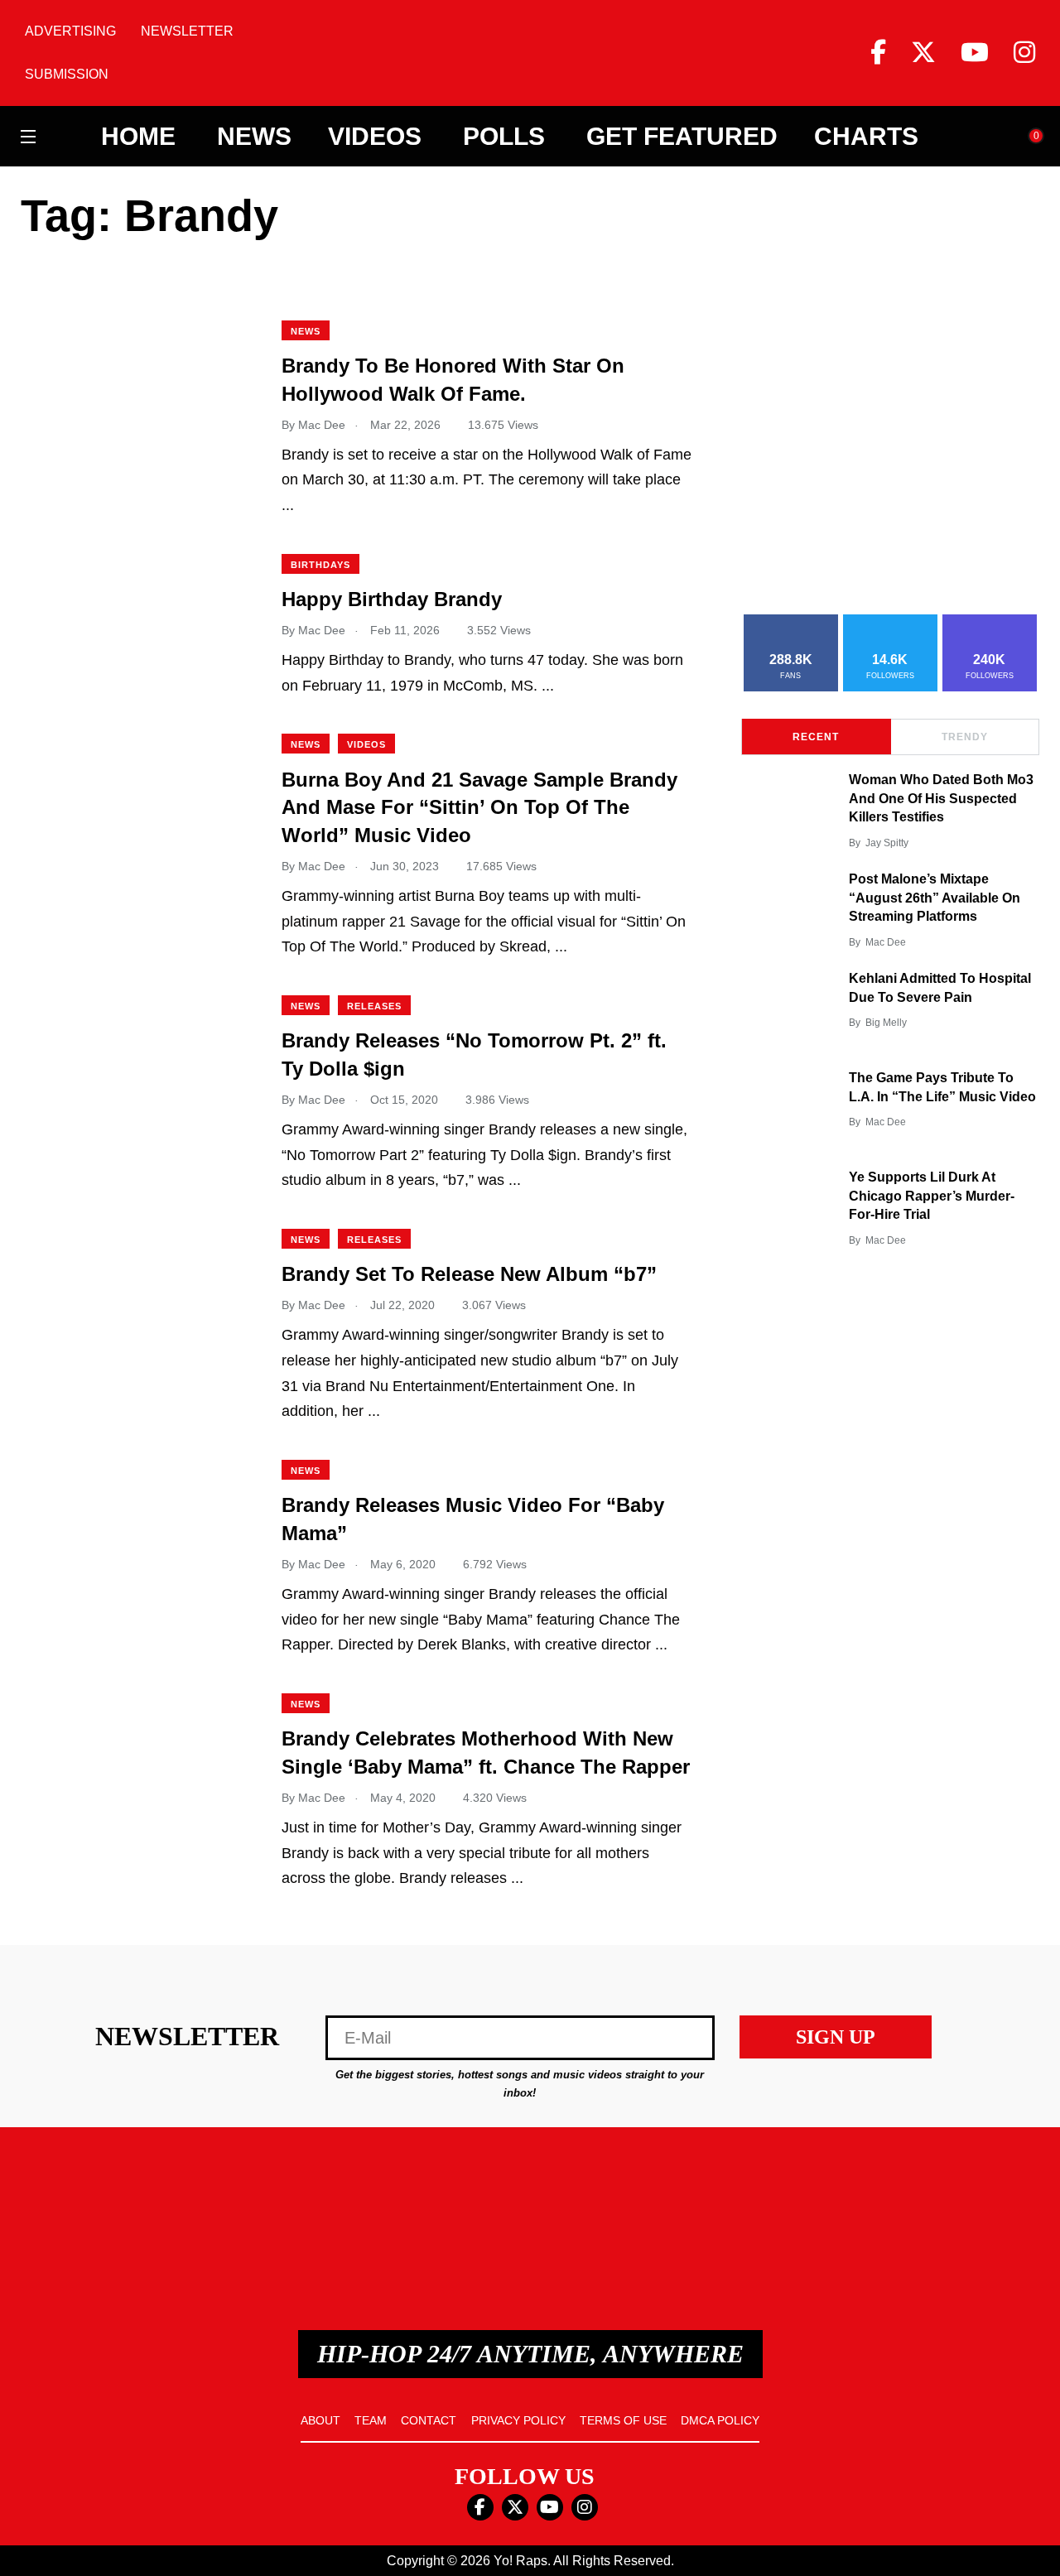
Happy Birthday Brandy (392, 600)
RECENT (816, 737)
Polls (504, 137)
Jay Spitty (887, 843)
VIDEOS (366, 744)
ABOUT (320, 2420)
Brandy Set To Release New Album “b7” (469, 1275)
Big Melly (886, 1023)
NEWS (306, 331)
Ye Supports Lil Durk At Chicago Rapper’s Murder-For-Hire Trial (932, 1196)
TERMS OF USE (623, 2420)
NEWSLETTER (187, 31)
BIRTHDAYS (320, 565)
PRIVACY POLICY (518, 2420)
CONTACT (429, 2420)
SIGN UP (836, 2037)
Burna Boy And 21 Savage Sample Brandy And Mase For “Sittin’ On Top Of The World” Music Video (479, 807)
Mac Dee (886, 942)
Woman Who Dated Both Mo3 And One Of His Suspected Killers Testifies (941, 799)
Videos (375, 137)
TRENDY (965, 737)
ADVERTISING (70, 31)
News (254, 137)
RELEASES (374, 1006)
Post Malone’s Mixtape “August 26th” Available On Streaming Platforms (935, 898)
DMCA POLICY (720, 2420)
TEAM (371, 2420)
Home (138, 137)
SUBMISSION (67, 74)
